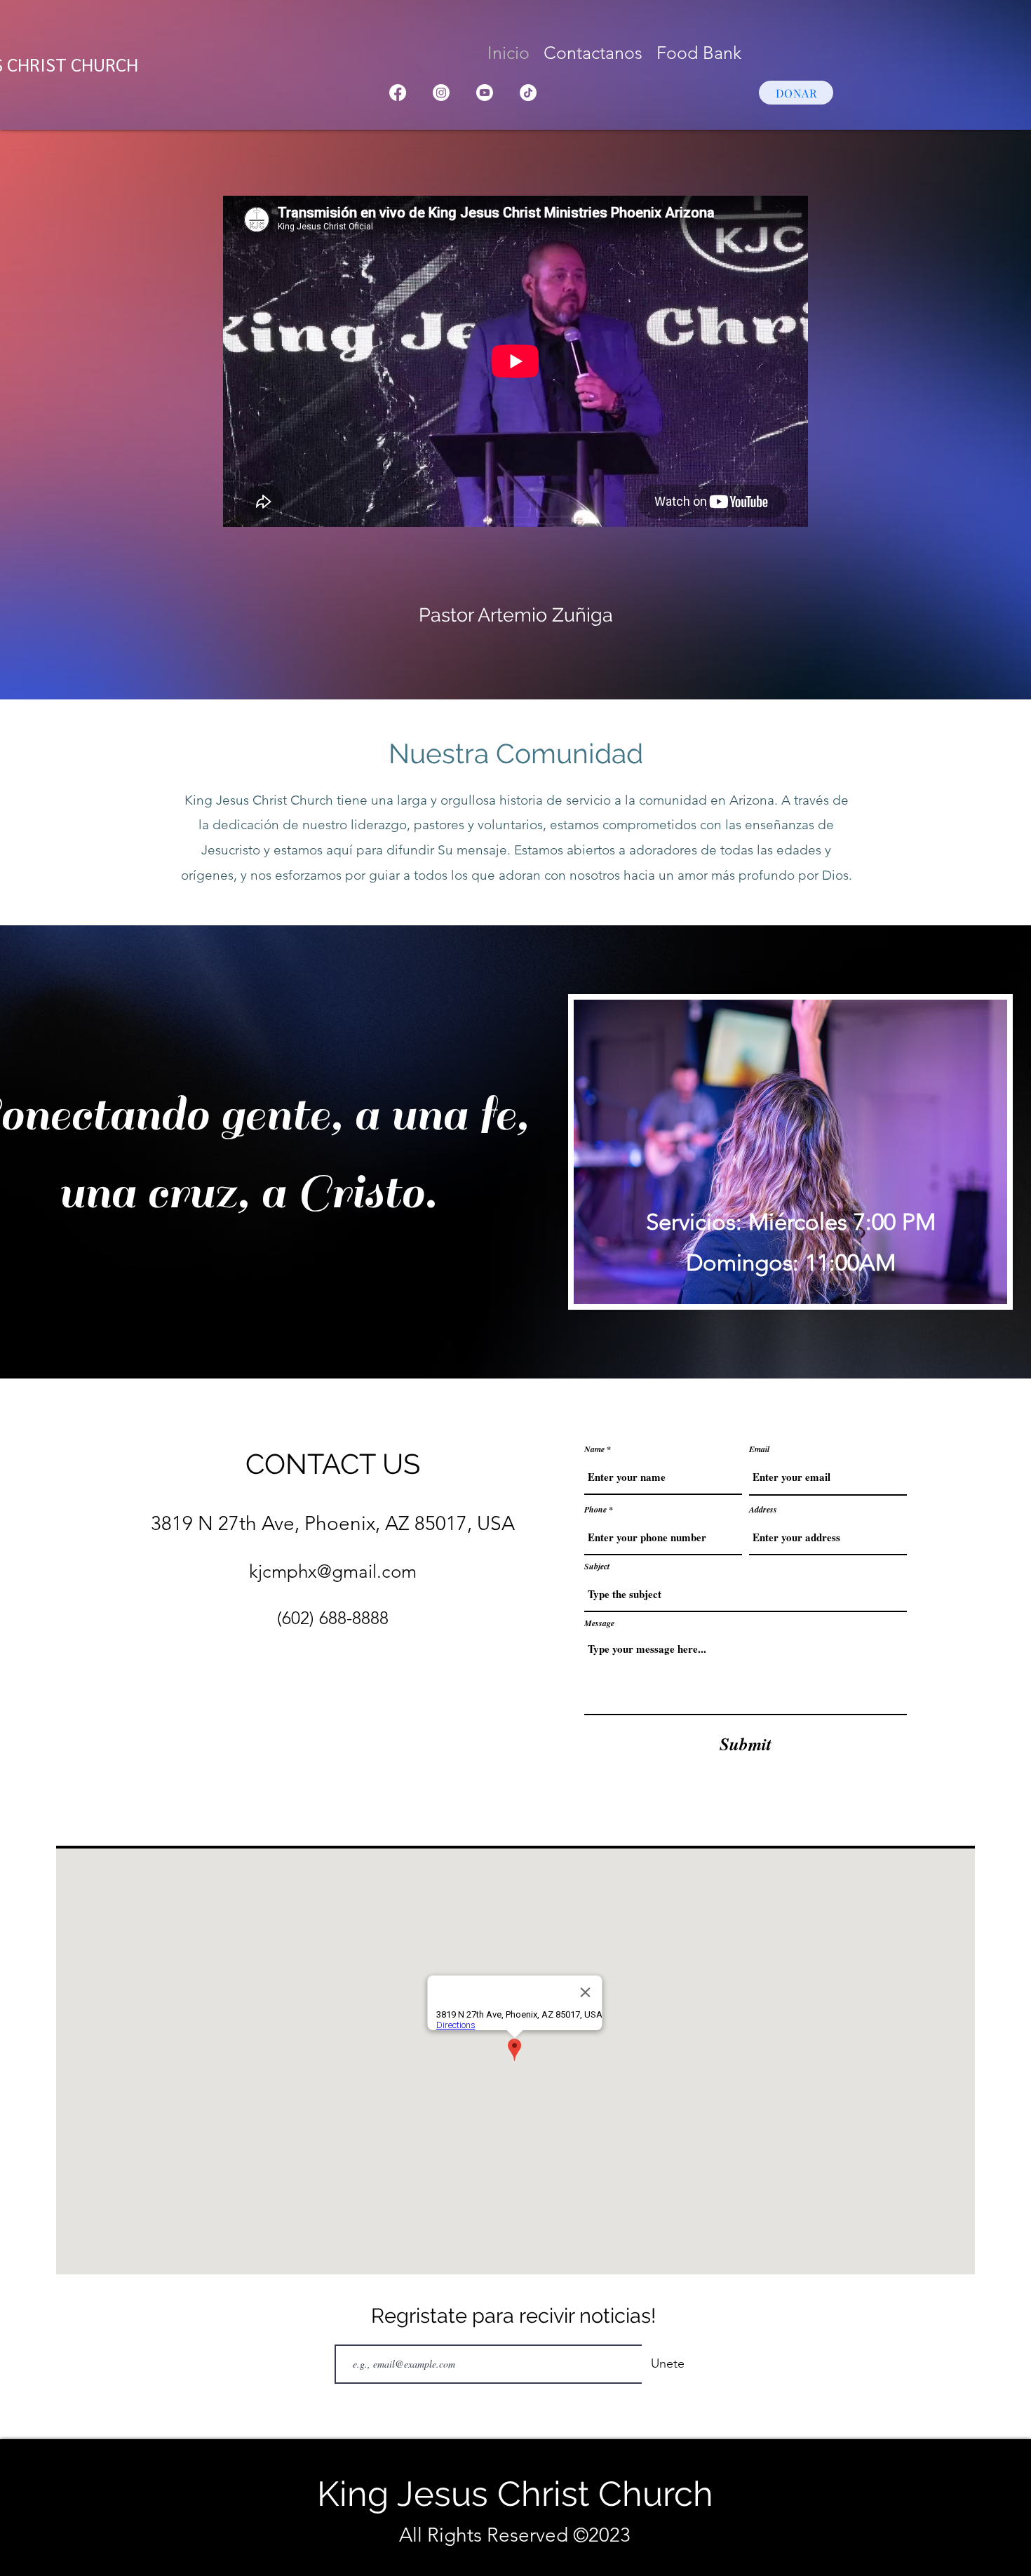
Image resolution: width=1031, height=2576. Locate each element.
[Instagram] (441, 93)
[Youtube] (485, 93)
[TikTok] (528, 93)
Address (763, 1510)
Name (594, 1449)
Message (599, 1623)
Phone (595, 1510)
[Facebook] (398, 93)
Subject (597, 1567)
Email (759, 1449)
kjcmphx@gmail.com (333, 1572)
